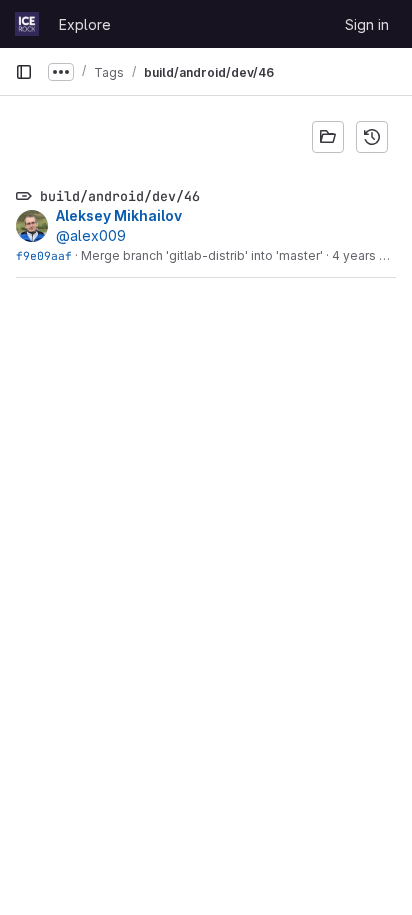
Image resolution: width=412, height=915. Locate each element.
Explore (85, 24)
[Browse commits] (372, 137)
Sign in (367, 24)
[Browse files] (328, 137)
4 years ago (367, 255)
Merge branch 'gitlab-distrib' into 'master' (202, 255)
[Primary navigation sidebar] (24, 72)
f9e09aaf (44, 255)
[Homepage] (27, 24)
